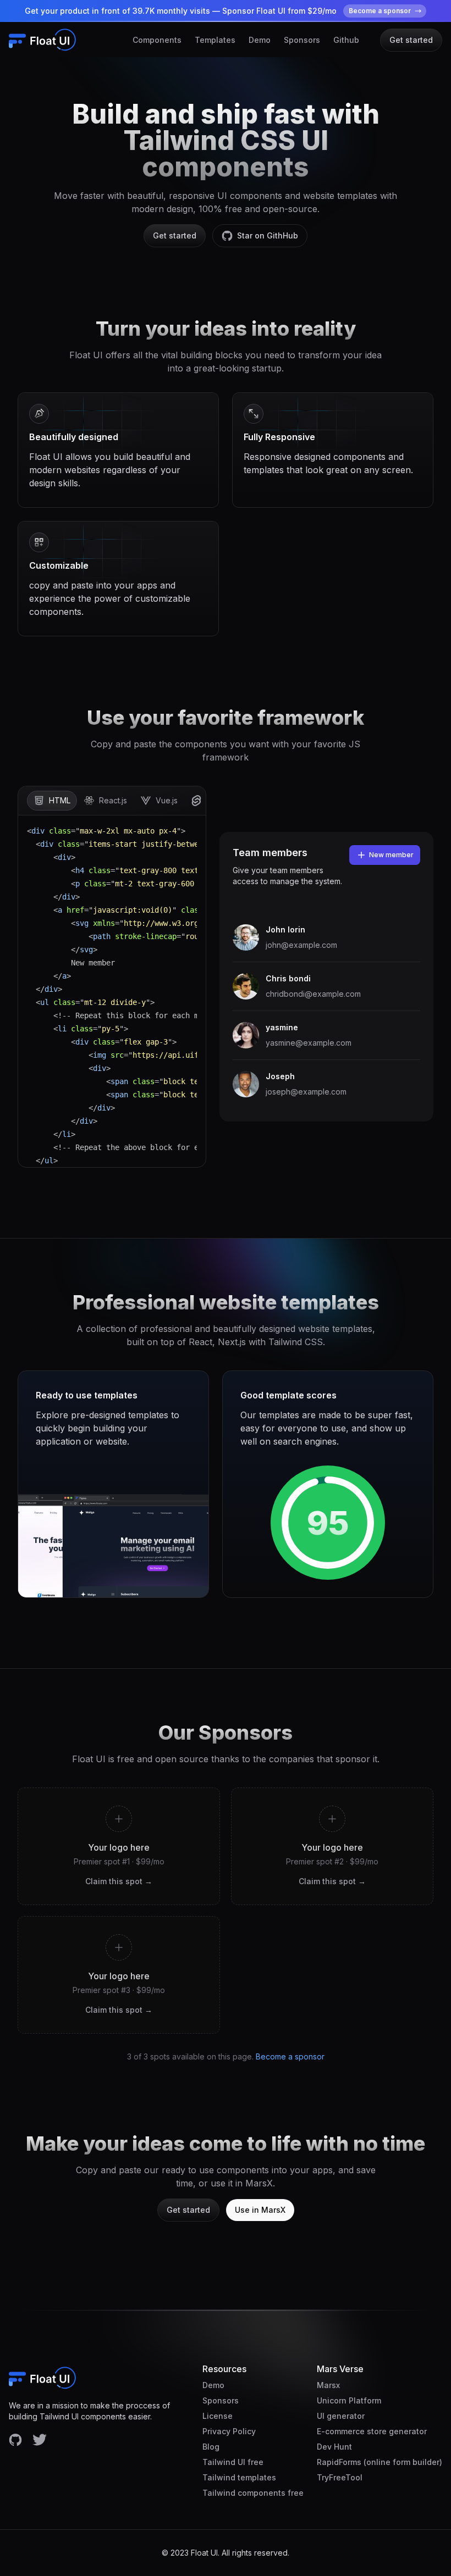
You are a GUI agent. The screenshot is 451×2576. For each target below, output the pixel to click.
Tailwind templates (239, 2477)
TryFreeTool (340, 2477)
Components (157, 40)
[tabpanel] (112, 991)
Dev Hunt (334, 2447)
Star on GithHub (268, 235)
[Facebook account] (15, 2440)
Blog (211, 2447)
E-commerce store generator (372, 2431)
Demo (260, 40)
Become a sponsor (290, 2056)
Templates (215, 40)
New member (391, 855)
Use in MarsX (260, 2210)
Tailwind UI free (233, 2462)
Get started (411, 40)
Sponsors (302, 40)
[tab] (52, 801)
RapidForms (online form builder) (380, 2462)
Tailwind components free (253, 2493)
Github (346, 40)
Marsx (328, 2385)
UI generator (341, 2416)
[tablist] (112, 801)
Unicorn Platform (349, 2400)
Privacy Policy (229, 2431)
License (218, 2416)
